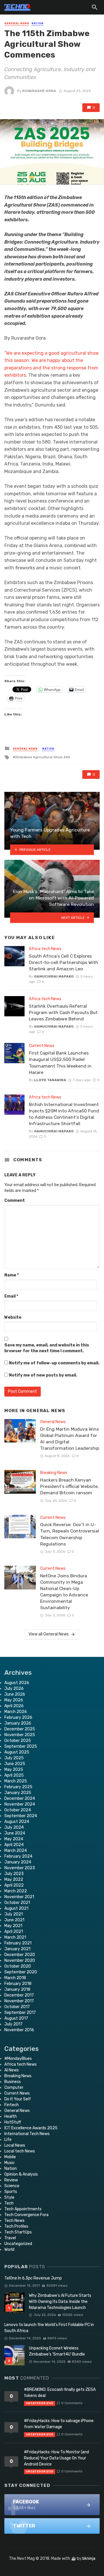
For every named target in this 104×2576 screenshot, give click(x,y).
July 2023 (14, 1874)
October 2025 (18, 1741)
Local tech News (20, 2151)
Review (11, 2180)
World (9, 2250)
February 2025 (18, 1787)
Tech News (14, 2221)
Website (13, 1317)
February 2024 (18, 1856)
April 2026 (14, 1706)
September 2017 (20, 2013)
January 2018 (17, 1989)
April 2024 (14, 1845)
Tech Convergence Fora (26, 2215)
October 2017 (17, 2007)
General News (17, 23)
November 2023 (20, 1868)
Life (8, 2140)
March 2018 (15, 1978)
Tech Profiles (16, 2226)
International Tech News (27, 2134)
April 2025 (14, 1775)
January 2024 (18, 1862)
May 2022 (14, 1879)
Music (10, 2163)
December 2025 (20, 1729)
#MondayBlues (18, 2059)
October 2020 (18, 1966)
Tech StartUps (18, 2232)
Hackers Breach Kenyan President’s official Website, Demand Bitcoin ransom (69, 1486)
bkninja (89, 2558)
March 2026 (16, 1712)
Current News (42, 1046)
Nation (38, 23)
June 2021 (14, 1920)
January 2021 (17, 1949)
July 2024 (14, 1827)
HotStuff (13, 2122)
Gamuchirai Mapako (54, 976)
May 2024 (14, 1839)
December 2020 (20, 1955)
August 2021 (16, 1908)
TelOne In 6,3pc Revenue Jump (33, 2278)
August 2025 (17, 1752)
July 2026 (14, 1689)
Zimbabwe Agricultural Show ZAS (43, 757)
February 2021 (18, 1943)
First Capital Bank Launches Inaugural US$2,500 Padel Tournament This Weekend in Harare (60, 1062)
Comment (15, 1200)
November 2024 (20, 1804)
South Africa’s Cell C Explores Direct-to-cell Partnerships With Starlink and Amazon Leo (64, 962)
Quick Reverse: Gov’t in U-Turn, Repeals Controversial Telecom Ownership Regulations (70, 1534)
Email (11, 1296)
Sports (11, 2192)
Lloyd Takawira (50, 1080)
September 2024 (21, 1816)
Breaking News (54, 1473)
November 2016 (19, 2030)
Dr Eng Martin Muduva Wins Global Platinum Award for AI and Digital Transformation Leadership (70, 1439)
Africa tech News (45, 949)
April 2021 (14, 1932)
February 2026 (18, 1717)
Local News (15, 2145)
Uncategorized (18, 2244)
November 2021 (19, 1897)
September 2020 (21, 1972)
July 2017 (13, 2024)
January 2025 (18, 1793)
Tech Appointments (23, 2209)
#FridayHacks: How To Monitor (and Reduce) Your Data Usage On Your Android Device (56, 2458)
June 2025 (15, 1764)
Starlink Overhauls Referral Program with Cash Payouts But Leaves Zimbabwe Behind (63, 1012)
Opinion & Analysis (21, 2174)
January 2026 (18, 1723)
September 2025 (21, 1746)
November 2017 (19, 2001)
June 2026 (15, 1694)
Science (12, 2186)
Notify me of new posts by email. (43, 1375)
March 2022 (16, 1891)
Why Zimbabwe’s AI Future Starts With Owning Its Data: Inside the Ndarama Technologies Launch (60, 2302)
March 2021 (15, 1937)
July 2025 (14, 1758)
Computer (14, 2088)
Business (13, 2082)
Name (12, 1275)
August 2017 (16, 2018)
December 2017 (19, 1995)
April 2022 (14, 1885)
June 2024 (15, 1833)
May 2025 (14, 1770)
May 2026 (14, 1700)
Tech (9, 2203)
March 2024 (16, 1851)
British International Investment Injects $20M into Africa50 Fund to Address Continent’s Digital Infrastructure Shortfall (64, 1114)
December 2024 (20, 1798)
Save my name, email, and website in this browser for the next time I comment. (47, 1348)
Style (9, 2197)
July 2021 (14, 1914)
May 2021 (13, 1926)
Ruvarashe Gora (39, 91)
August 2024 (17, 1822)
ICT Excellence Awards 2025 (31, 2128)
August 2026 (17, 1683)
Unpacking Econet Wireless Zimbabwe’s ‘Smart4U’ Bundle (57, 2351)
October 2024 (18, 1810)
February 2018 (18, 1984)
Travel (10, 2238)
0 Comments (72, 2403)
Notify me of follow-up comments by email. (54, 1363)
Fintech (12, 2105)
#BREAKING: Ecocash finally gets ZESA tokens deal (60, 2393)
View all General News (49, 1634)
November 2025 (20, 1735)
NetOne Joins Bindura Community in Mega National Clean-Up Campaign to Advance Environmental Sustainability (64, 1592)
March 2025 (16, 1781)
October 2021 (17, 1903)
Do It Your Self (18, 2099)
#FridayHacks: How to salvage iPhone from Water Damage (59, 2424)
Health (11, 2116)
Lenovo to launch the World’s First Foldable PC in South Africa (49, 2328)
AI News (12, 2070)
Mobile (10, 2157)
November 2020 (20, 1960)
